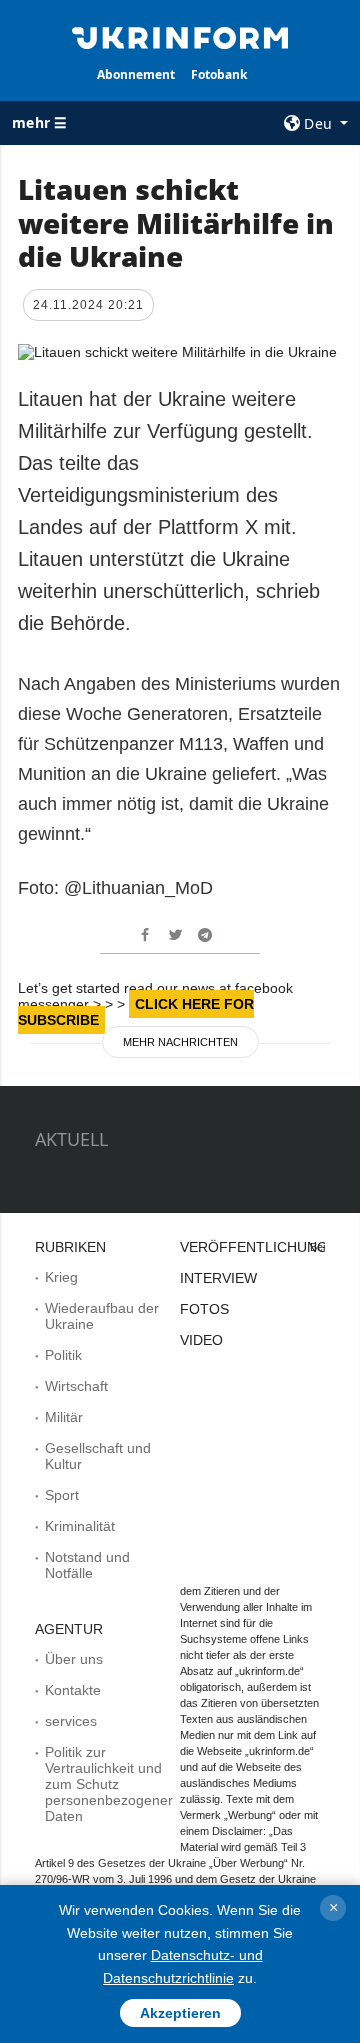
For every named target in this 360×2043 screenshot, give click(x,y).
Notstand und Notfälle (87, 1565)
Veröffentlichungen (263, 1247)
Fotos (204, 1309)
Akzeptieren (180, 2013)
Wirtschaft (76, 1386)
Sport (62, 1495)
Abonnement (136, 74)
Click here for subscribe (136, 1012)
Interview (218, 1278)
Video (201, 1340)
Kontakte (73, 1690)
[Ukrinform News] (180, 36)
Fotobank (219, 74)
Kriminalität (80, 1526)
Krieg (61, 1277)
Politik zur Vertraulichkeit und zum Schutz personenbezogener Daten (109, 1784)
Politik (63, 1355)
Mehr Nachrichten (180, 1042)
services (71, 1721)
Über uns (74, 1659)
